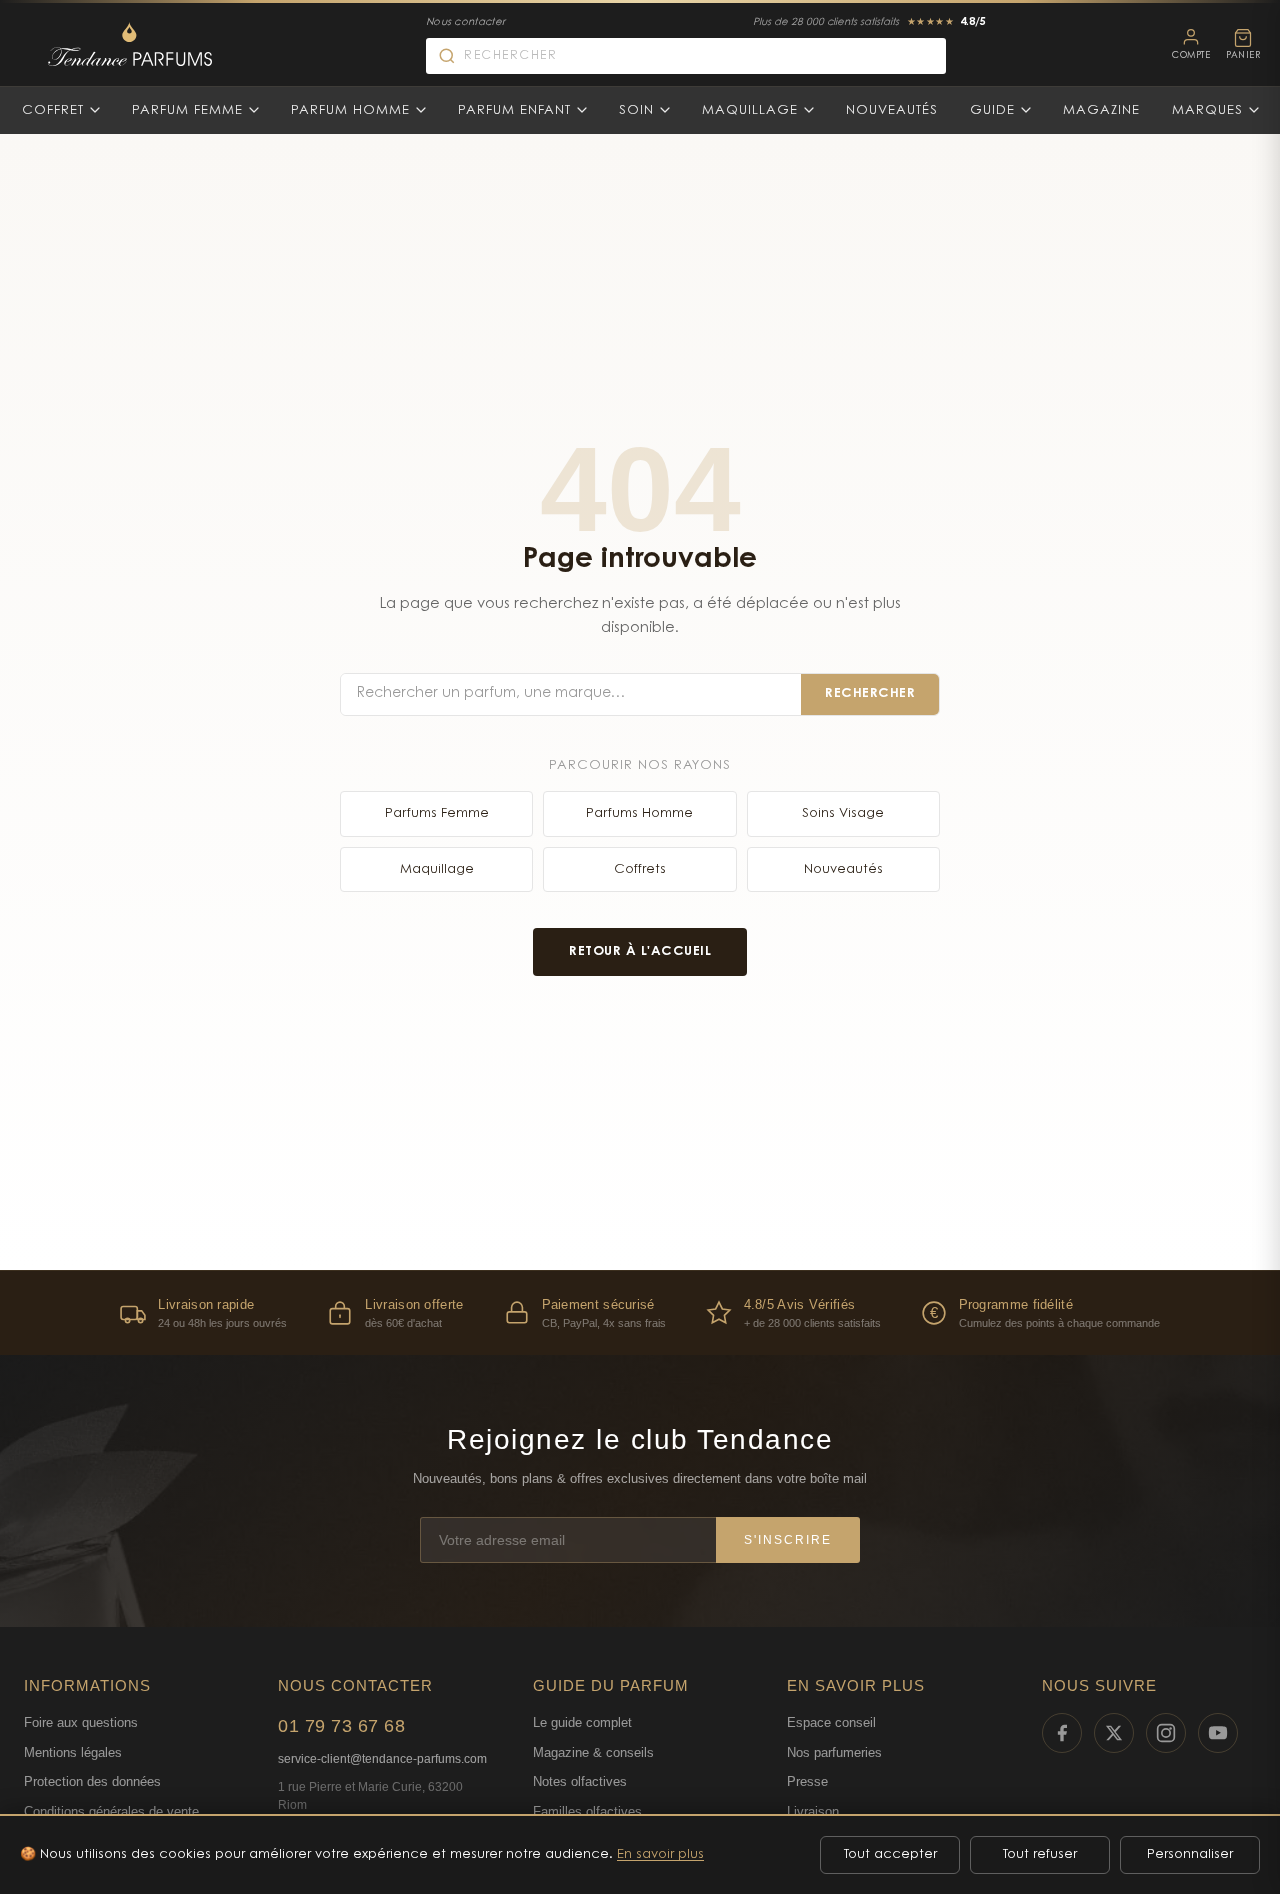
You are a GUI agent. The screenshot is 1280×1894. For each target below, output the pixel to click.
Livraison (813, 1811)
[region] (640, 1312)
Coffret (53, 110)
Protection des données (92, 1781)
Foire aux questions (81, 1722)
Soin (636, 110)
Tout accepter (890, 1854)
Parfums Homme (639, 813)
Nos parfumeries (834, 1752)
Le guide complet (582, 1722)
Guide (992, 110)
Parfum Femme (187, 110)
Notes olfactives (580, 1781)
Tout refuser (1040, 1854)
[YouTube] (1218, 1733)
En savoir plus (660, 1854)
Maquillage (750, 110)
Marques (1207, 110)
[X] (1114, 1733)
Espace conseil (831, 1722)
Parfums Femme (437, 813)
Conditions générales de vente (111, 1811)
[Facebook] (1062, 1733)
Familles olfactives (587, 1811)
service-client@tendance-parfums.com (382, 1759)
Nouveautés (892, 110)
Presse (807, 1781)
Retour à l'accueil (640, 951)
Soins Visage (843, 813)
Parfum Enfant (514, 110)
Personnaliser (1190, 1854)
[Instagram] (1166, 1733)
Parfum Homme (350, 110)
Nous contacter (465, 23)
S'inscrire (788, 1540)
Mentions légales (73, 1752)
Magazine (1101, 110)
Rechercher (870, 693)
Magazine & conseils (593, 1752)
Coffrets (640, 869)
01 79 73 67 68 (341, 1726)
